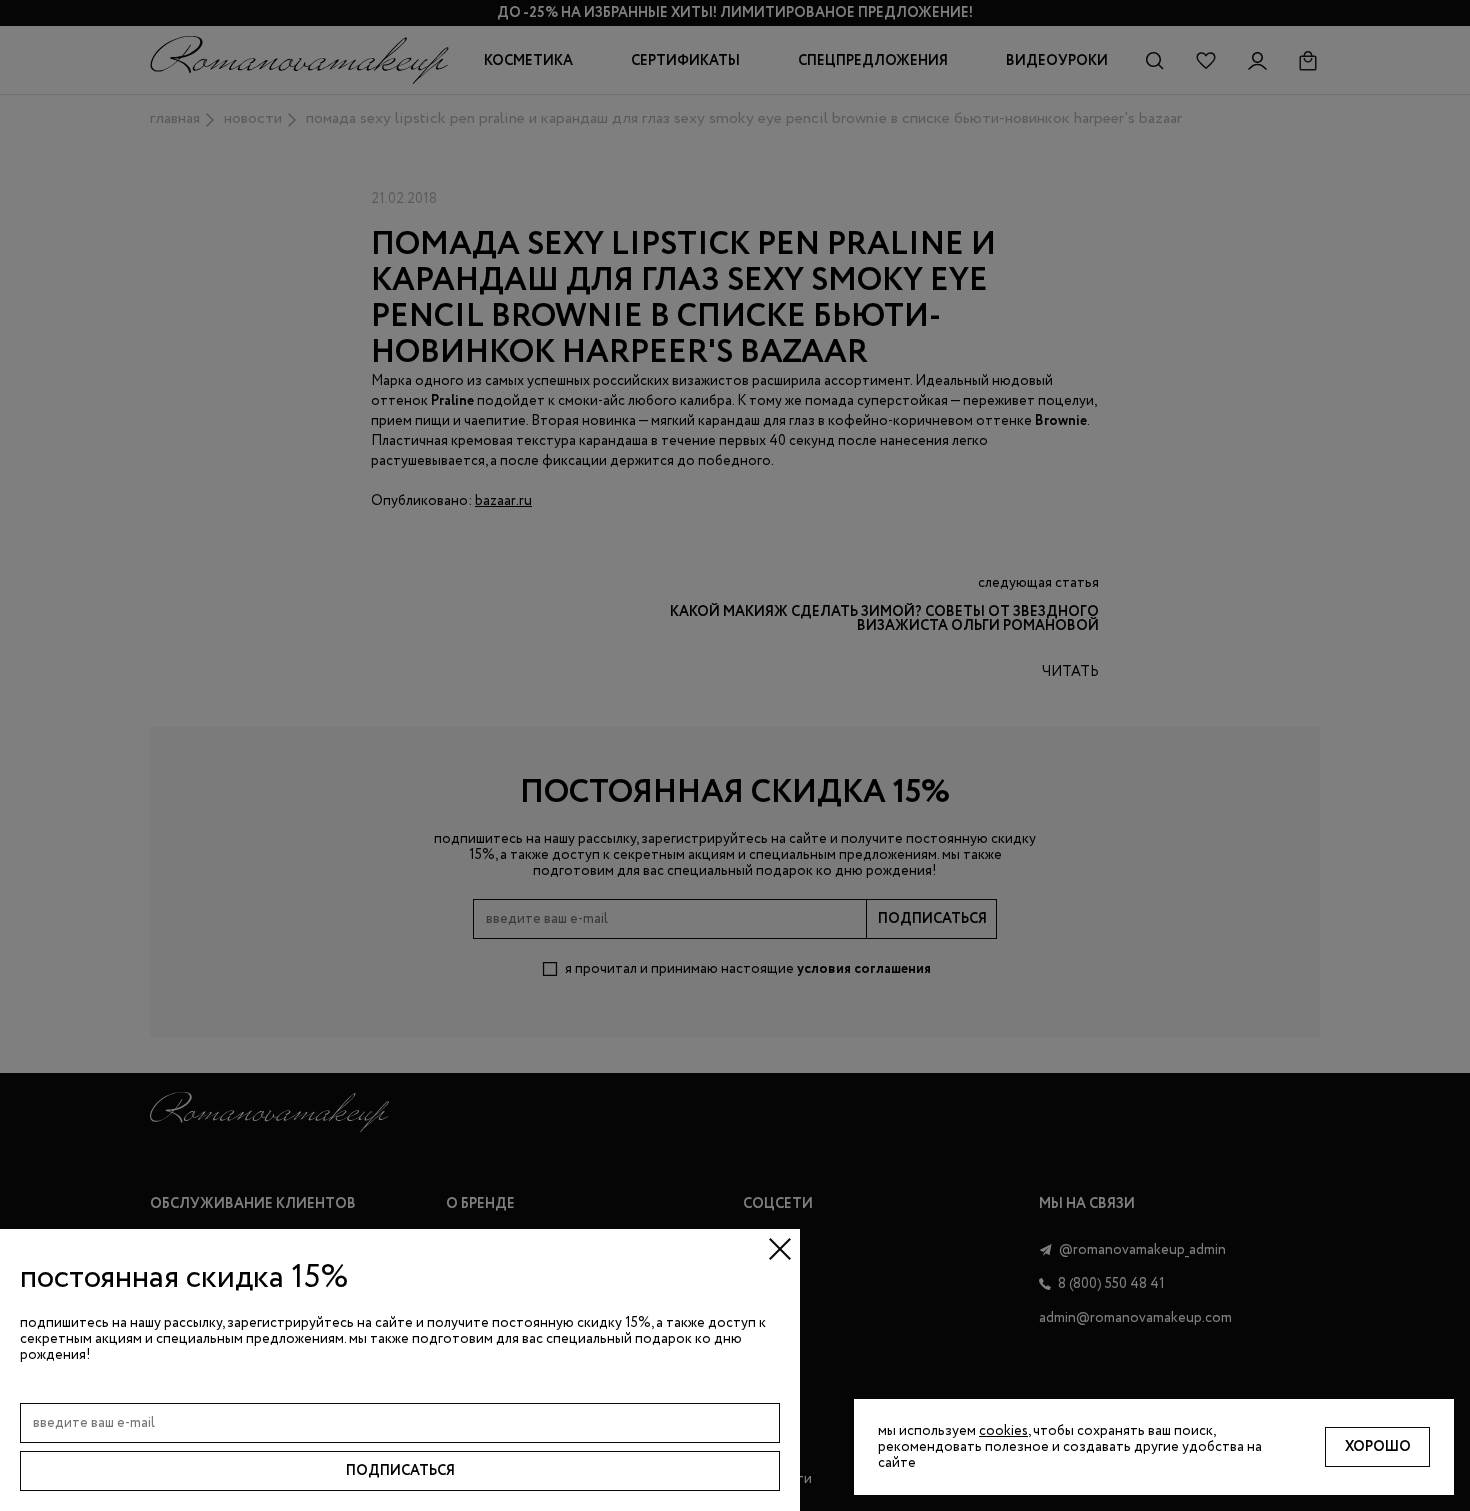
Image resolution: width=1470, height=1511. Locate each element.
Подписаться (400, 1471)
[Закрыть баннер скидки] (780, 1249)
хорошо (1378, 1447)
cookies (1003, 1431)
